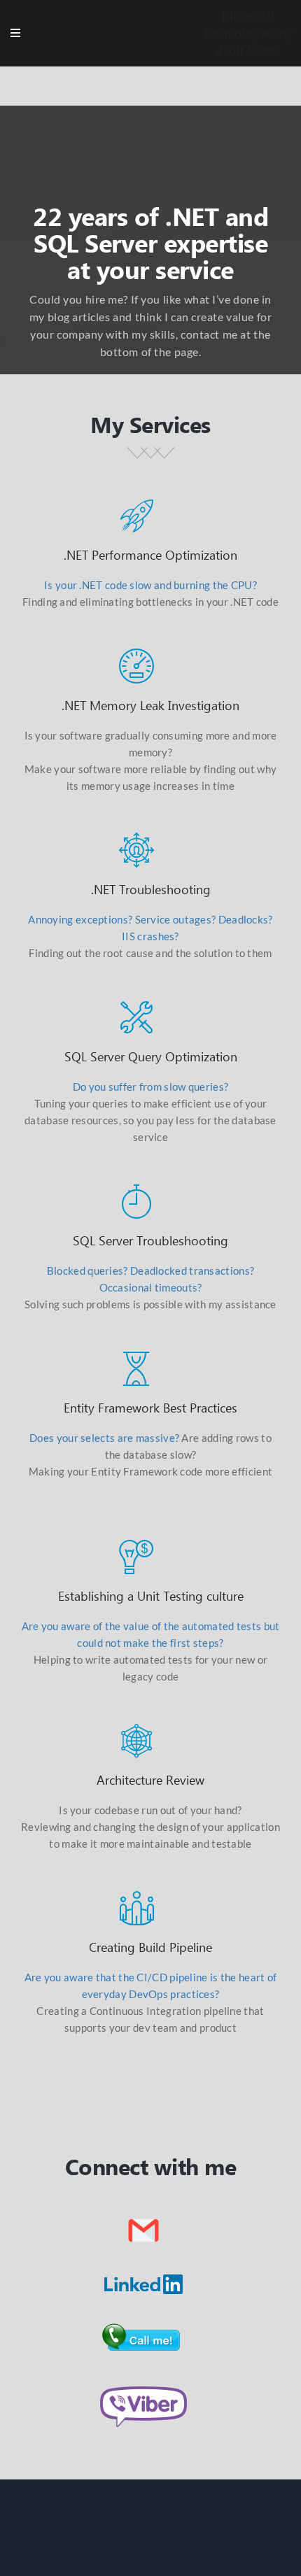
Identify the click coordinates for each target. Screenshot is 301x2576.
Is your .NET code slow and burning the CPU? (150, 585)
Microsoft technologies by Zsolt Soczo (248, 33)
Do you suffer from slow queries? (151, 1087)
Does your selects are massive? (104, 1438)
